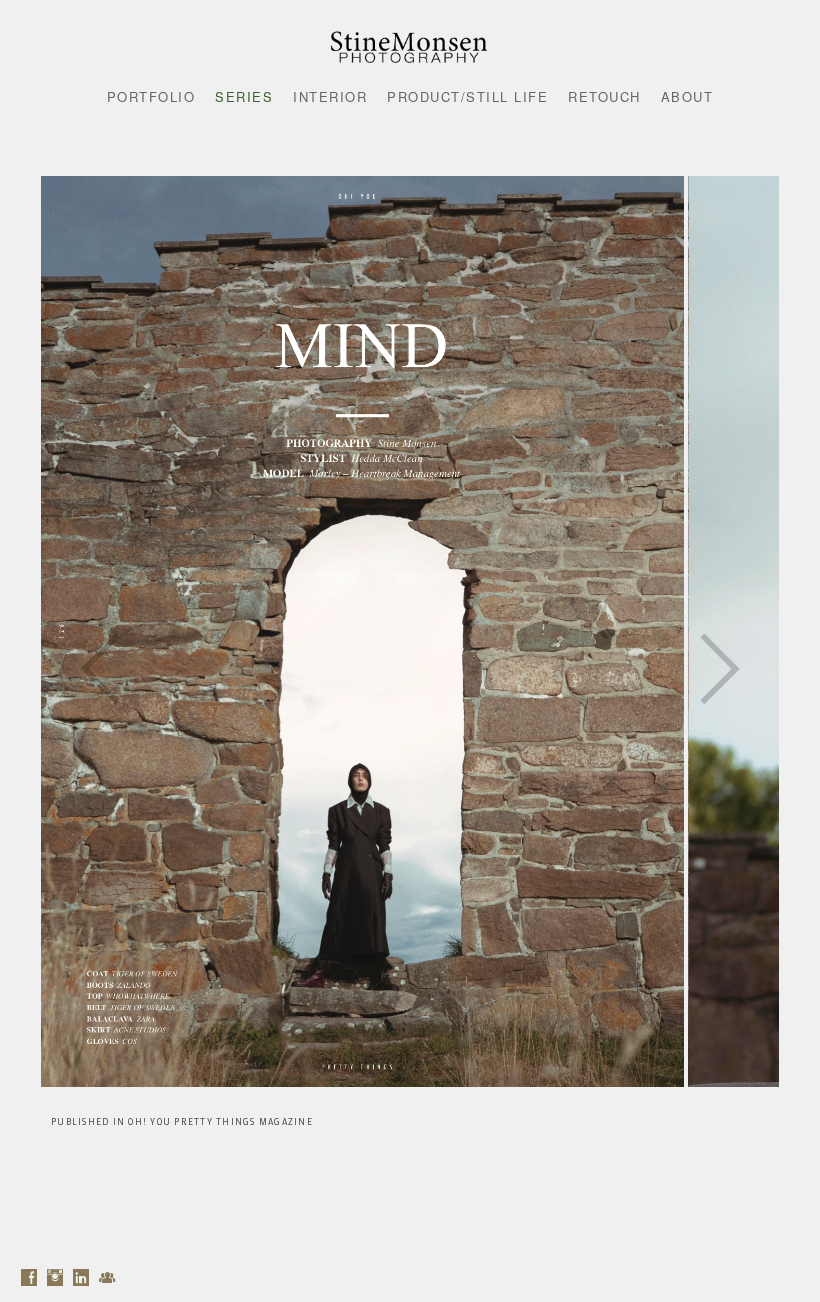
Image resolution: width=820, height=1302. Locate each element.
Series (244, 96)
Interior (330, 96)
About (687, 96)
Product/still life (467, 96)
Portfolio (151, 96)
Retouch (604, 96)
